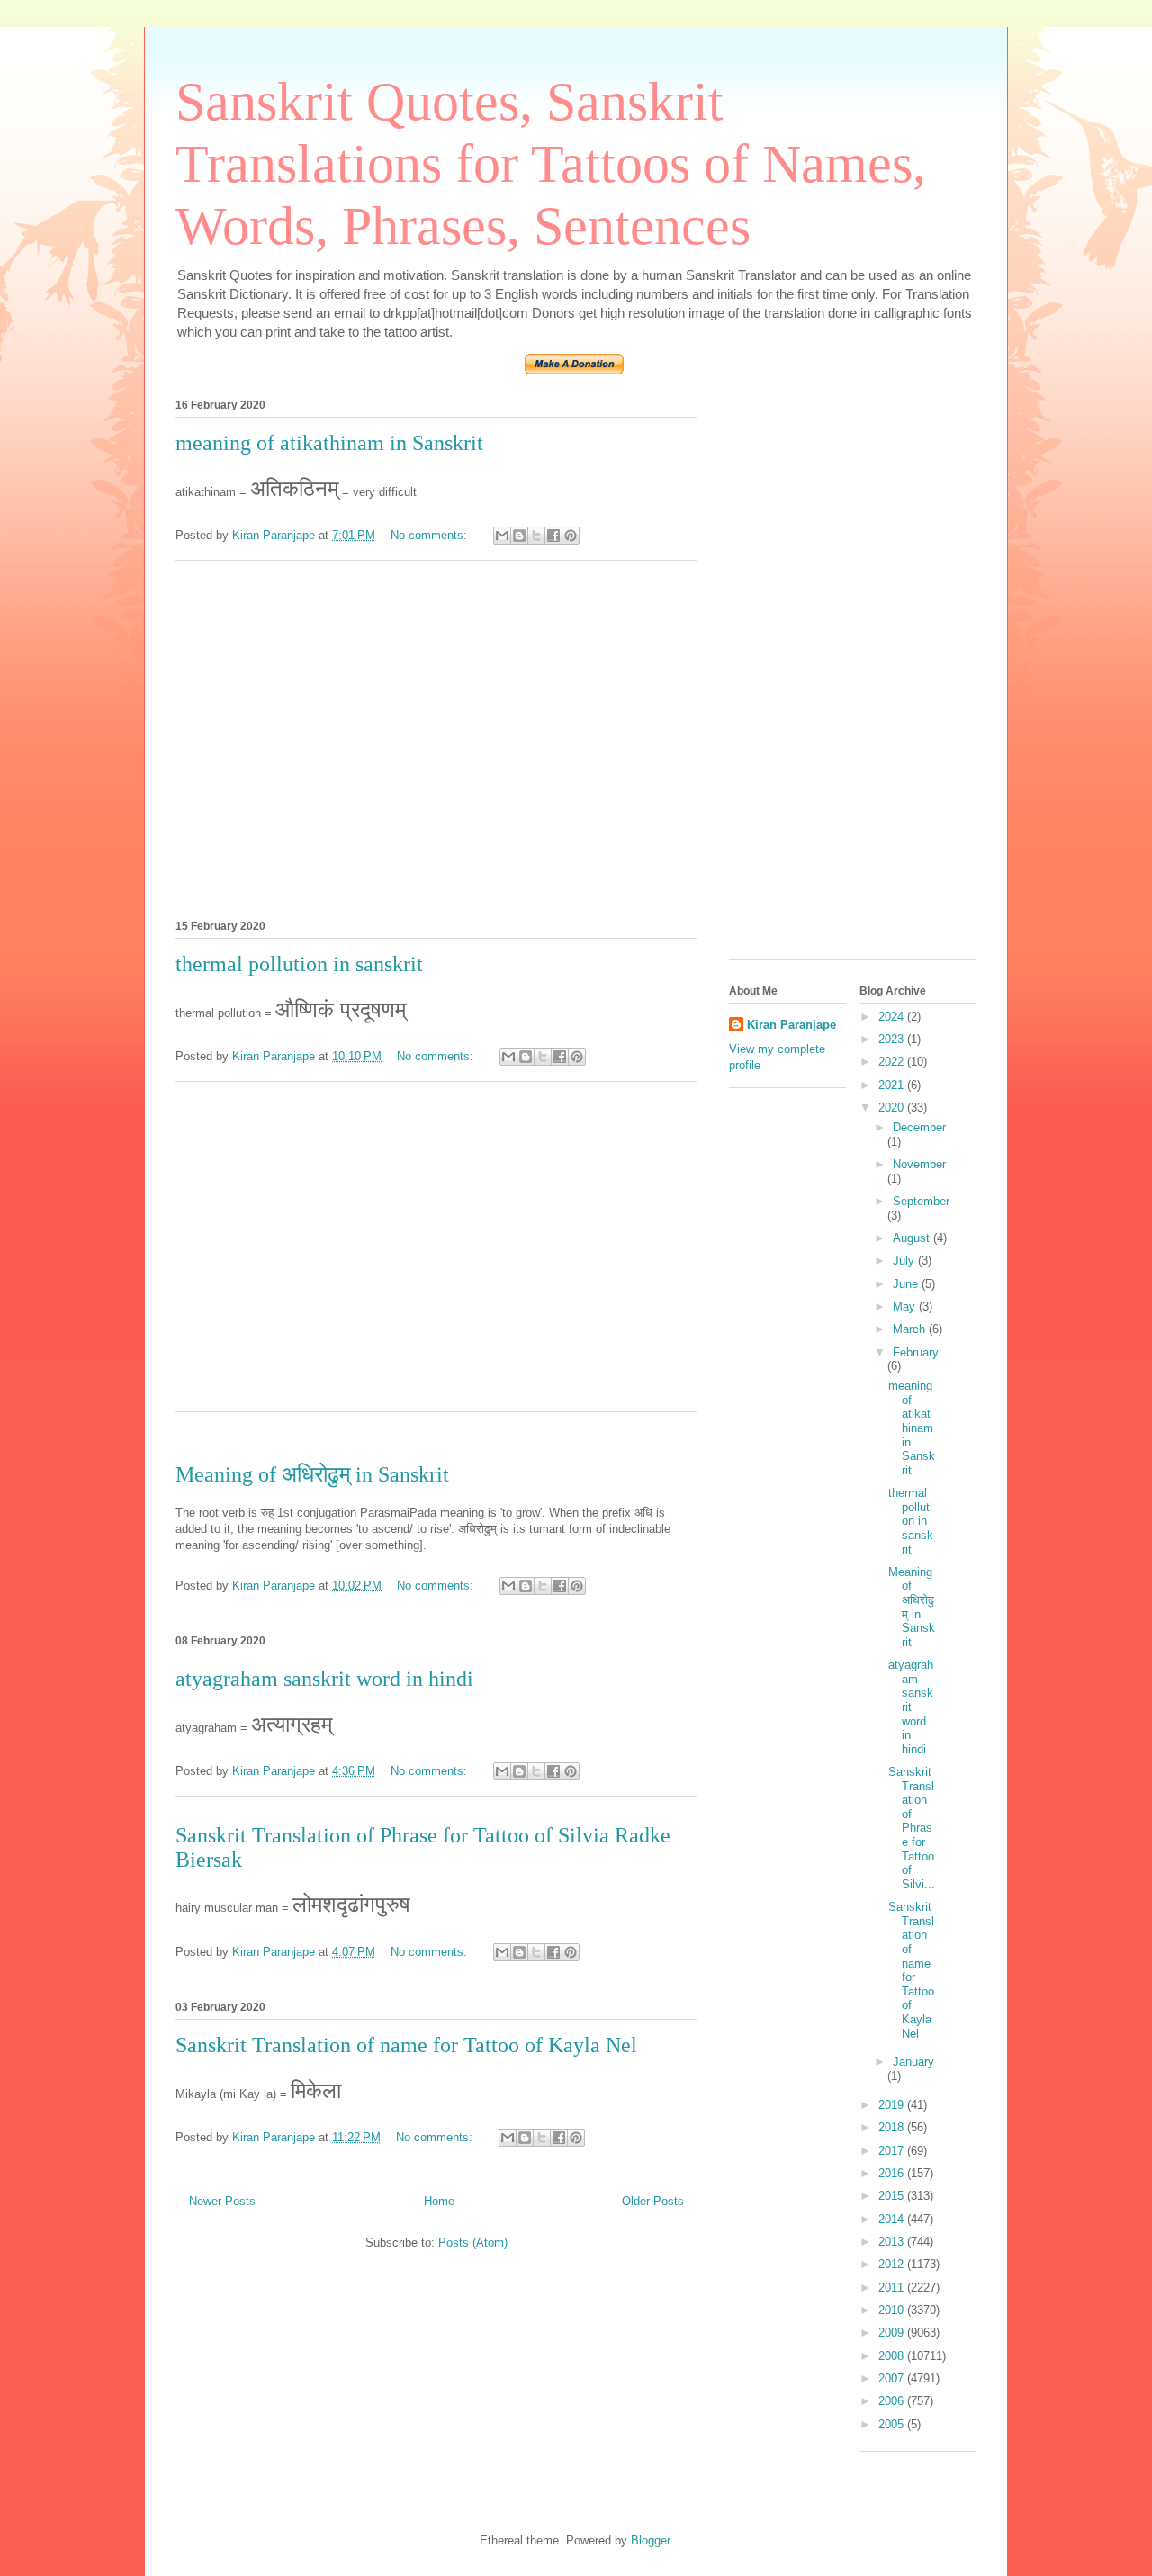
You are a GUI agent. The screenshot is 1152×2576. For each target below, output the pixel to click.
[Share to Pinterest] (571, 536)
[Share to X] (536, 536)
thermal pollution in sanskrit (299, 964)
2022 (893, 1062)
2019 (893, 2105)
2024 (893, 1017)
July (905, 1261)
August (913, 1238)
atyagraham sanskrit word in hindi (324, 1679)
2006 (893, 2401)
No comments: (431, 535)
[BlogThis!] (519, 536)
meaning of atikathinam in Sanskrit (329, 443)
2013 (893, 2242)
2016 (893, 2173)
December (919, 1127)
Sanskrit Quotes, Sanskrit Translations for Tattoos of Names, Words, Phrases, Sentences (551, 164)
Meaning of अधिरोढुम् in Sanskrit (312, 1474)
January (913, 2062)
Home (439, 2201)
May (906, 1306)
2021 (893, 1085)
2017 (893, 2151)
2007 (893, 2378)
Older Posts (653, 2201)
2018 (893, 2127)
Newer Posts (222, 2201)
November (919, 1164)
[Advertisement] (436, 737)
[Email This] (502, 536)
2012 (893, 2264)
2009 (893, 2333)
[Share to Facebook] (553, 536)
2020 (893, 1108)
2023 (893, 1039)
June (907, 1284)
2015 (893, 2196)
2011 (893, 2288)
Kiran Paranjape (792, 1025)
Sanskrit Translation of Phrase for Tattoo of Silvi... (912, 1828)
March (911, 1329)
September (921, 1201)
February (916, 1352)
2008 (893, 2356)
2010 (893, 2310)
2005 (893, 2424)
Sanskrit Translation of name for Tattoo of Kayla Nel (406, 2045)
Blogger (650, 2540)
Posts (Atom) (473, 2243)
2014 (893, 2219)
